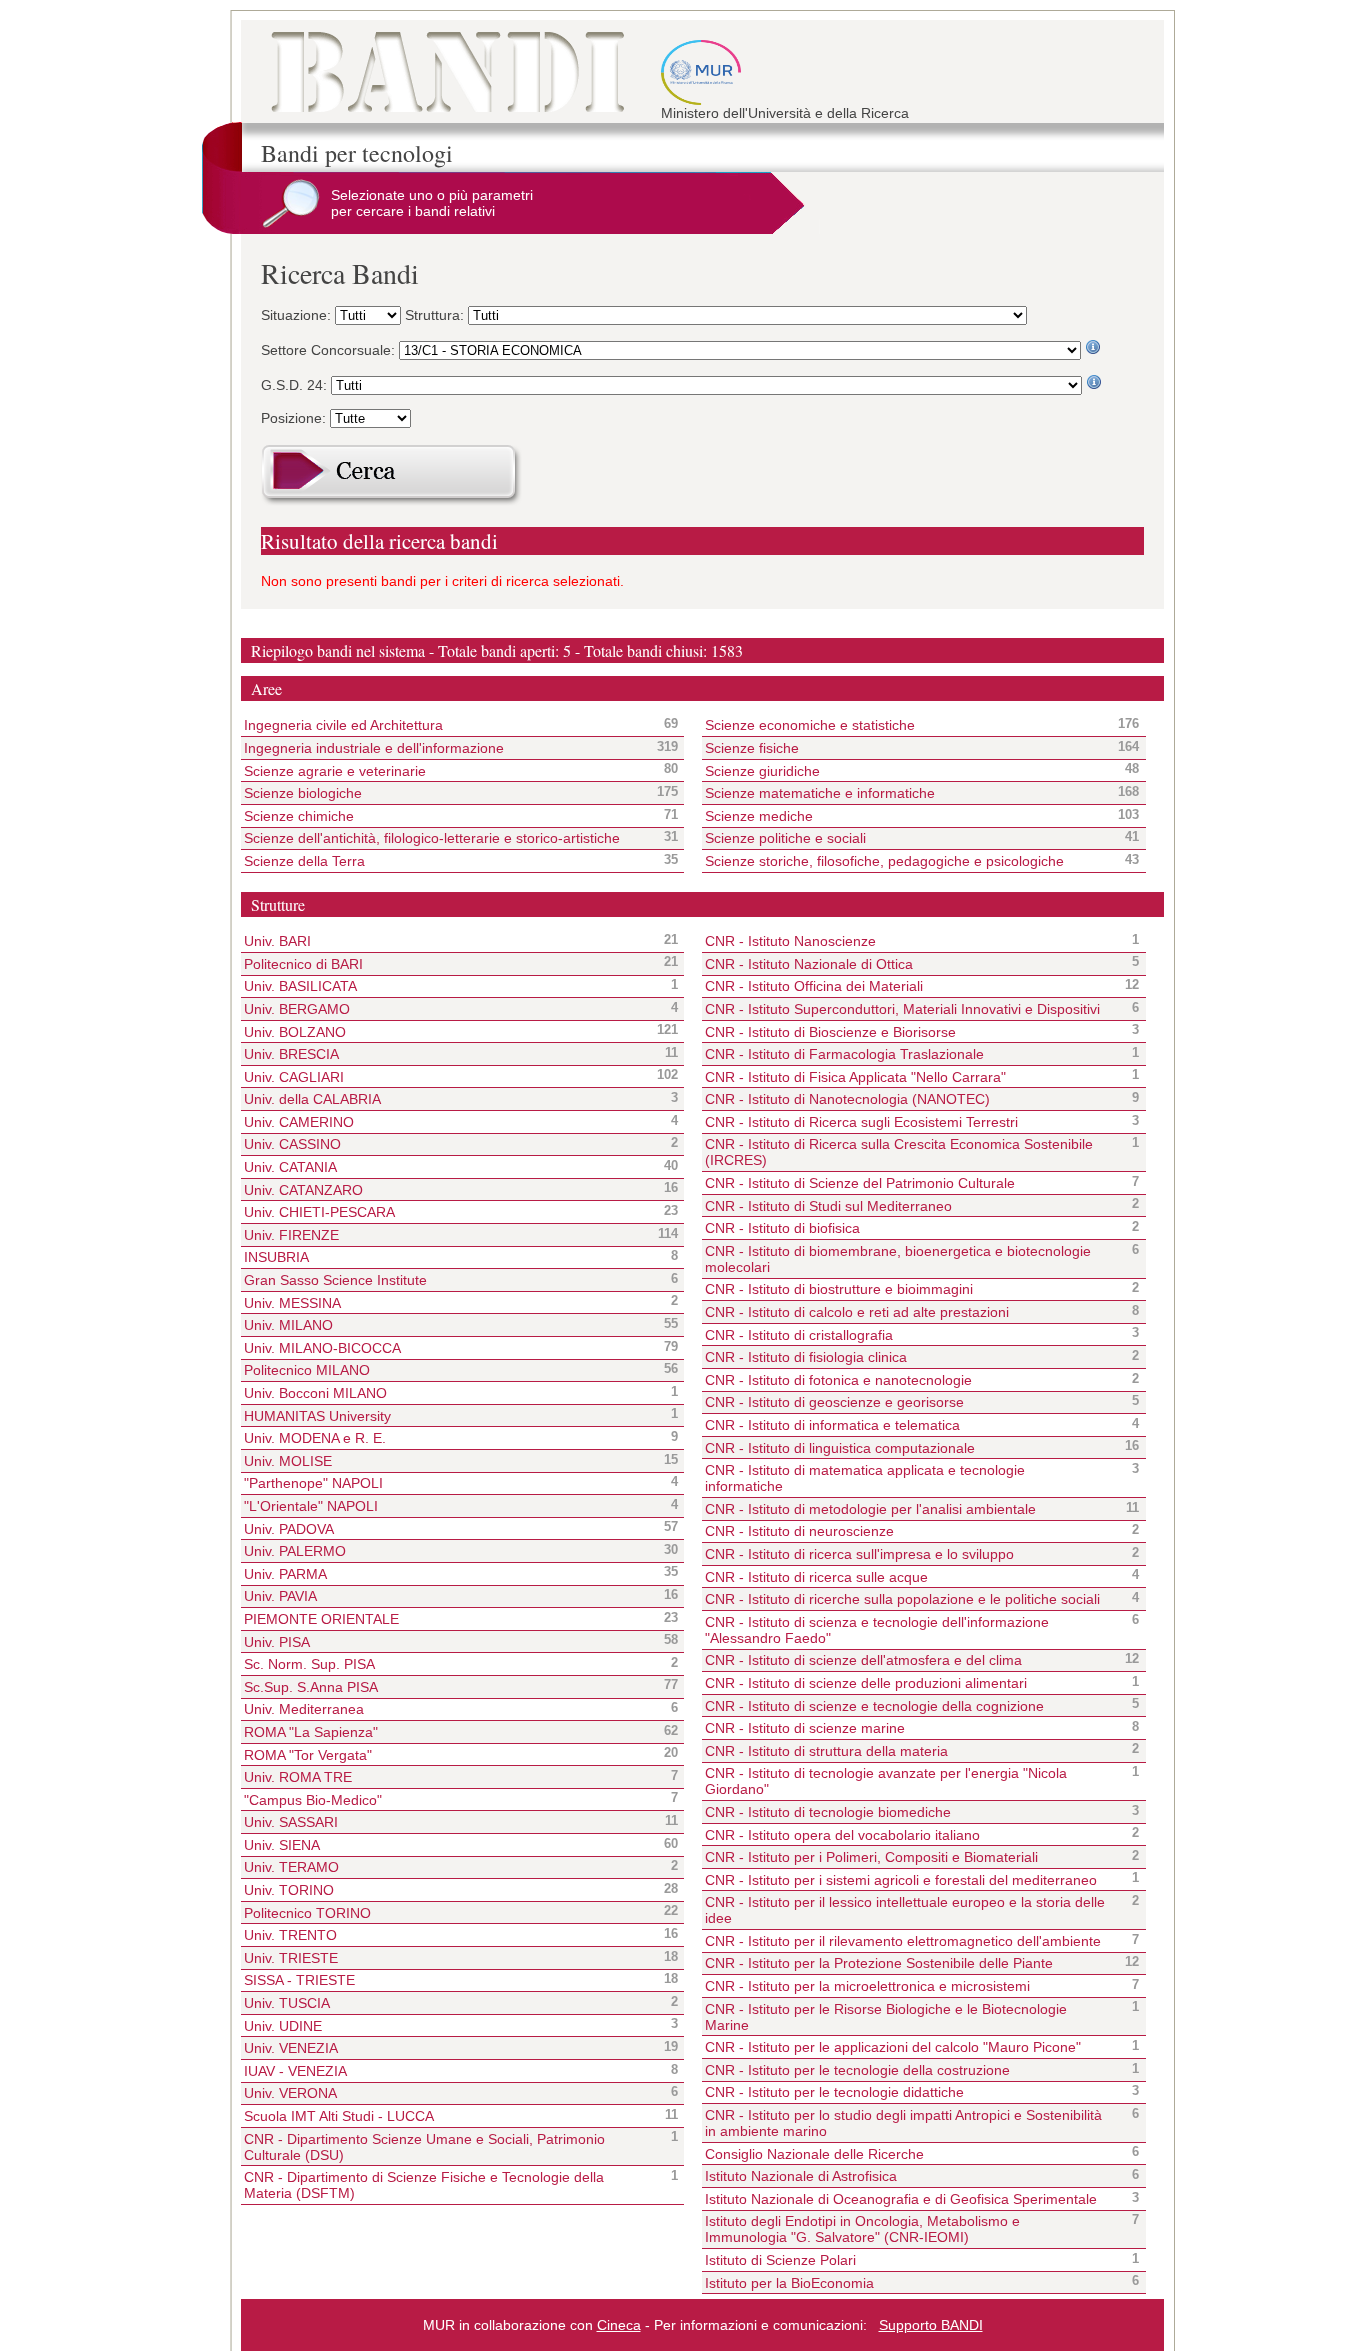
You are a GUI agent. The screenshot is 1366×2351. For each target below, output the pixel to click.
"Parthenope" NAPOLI (313, 1483)
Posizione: (295, 418)
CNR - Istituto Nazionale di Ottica (809, 964)
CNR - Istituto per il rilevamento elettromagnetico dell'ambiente (903, 1941)
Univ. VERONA (290, 2093)
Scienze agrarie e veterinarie (445, 770)
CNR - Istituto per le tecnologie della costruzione (857, 2070)
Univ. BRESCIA (291, 1054)
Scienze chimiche (445, 816)
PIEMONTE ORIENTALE (321, 1619)
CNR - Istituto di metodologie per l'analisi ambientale (870, 1509)
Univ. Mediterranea (304, 1709)
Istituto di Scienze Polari (780, 2260)
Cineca (619, 2325)
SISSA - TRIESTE (299, 1980)
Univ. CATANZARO (303, 1190)
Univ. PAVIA (280, 1596)
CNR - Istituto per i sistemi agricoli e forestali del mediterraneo (901, 1880)
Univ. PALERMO (295, 1551)
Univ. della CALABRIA (312, 1099)
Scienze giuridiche (906, 770)
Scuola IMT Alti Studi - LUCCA (339, 2116)
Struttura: (436, 315)
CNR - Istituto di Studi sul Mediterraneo (828, 1206)
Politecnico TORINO (307, 1913)
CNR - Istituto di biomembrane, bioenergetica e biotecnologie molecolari (898, 1259)
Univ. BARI (277, 941)
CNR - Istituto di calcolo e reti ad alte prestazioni (857, 1312)
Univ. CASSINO (292, 1144)
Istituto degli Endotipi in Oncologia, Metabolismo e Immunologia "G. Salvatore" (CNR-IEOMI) (862, 2229)
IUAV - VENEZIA (295, 2071)
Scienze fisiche (906, 748)
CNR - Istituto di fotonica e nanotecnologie (838, 1380)
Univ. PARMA (285, 1574)
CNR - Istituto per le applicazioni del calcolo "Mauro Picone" (893, 2047)
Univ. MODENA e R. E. (315, 1438)
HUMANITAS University (317, 1416)
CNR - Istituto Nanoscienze (790, 941)
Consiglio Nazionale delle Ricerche (814, 2154)
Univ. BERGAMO (297, 1009)
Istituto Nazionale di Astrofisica (801, 2176)
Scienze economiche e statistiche (906, 725)
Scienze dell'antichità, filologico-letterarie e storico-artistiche (445, 838)
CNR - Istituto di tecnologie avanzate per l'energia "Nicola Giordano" (886, 1781)
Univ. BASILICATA (300, 986)
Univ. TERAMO (291, 1867)
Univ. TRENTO (290, 1935)
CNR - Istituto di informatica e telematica (832, 1425)
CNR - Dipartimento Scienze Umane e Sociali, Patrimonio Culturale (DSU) (424, 2147)
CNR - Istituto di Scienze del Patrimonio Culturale (860, 1183)
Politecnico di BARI (303, 964)
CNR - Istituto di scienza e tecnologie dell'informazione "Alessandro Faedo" (877, 1630)
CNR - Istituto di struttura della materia (826, 1751)
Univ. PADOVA (289, 1529)
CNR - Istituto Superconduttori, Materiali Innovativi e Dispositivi (902, 1009)
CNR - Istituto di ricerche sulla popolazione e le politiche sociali (902, 1599)
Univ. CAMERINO (299, 1122)
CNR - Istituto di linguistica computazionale (840, 1448)
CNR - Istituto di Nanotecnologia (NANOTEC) (847, 1099)
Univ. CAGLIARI (294, 1077)
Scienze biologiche (445, 793)
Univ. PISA (277, 1642)
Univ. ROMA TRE (298, 1777)
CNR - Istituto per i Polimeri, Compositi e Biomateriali (871, 1857)
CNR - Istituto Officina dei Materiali (814, 986)
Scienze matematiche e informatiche (906, 793)
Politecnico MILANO (307, 1370)
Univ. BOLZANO (295, 1032)
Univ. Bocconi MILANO (315, 1393)
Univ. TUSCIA (287, 2003)
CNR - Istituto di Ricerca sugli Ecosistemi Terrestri (861, 1122)
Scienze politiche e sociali (906, 838)
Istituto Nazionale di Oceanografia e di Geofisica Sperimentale (901, 2199)
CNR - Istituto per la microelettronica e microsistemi (867, 1986)
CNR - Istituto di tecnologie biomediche (828, 1812)
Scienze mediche (906, 816)
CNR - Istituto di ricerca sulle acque (816, 1577)
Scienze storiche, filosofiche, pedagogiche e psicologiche (906, 861)
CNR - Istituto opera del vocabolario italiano (842, 1835)
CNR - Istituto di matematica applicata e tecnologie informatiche (865, 1478)
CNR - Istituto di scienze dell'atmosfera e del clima (863, 1660)
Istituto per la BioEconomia (789, 2283)
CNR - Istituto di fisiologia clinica (806, 1357)
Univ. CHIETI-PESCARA (319, 1212)
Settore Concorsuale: (330, 350)
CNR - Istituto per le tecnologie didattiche (834, 2092)
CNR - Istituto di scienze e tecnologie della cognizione (874, 1706)
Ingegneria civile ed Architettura (445, 725)
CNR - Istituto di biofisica (782, 1228)
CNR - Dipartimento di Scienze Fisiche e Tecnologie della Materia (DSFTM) (424, 2185)
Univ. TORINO (289, 1890)
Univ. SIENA (282, 1845)
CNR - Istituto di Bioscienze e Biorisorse (830, 1032)
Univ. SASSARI (291, 1822)
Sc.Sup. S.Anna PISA (311, 1687)
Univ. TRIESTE (291, 1958)
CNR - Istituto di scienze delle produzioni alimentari (866, 1683)
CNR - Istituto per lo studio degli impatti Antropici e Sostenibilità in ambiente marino (903, 2123)
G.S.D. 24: (296, 385)
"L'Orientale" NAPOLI (311, 1506)
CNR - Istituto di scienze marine (805, 1728)
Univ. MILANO (288, 1325)
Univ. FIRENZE (291, 1235)
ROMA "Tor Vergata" (308, 1755)
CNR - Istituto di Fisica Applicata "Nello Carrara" (855, 1077)
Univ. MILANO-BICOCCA (322, 1348)
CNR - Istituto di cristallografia (799, 1335)
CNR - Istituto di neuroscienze (799, 1531)
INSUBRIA (276, 1257)
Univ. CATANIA (290, 1167)
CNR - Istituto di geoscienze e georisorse (834, 1402)
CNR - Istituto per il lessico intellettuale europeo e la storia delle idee (905, 1910)
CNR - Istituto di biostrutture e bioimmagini (839, 1289)
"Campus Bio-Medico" (313, 1800)
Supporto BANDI (931, 2325)
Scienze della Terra (445, 861)
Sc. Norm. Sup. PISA (309, 1664)
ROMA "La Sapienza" (311, 1732)
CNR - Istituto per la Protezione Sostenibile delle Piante (879, 1963)
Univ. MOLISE (288, 1461)
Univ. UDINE (283, 2026)
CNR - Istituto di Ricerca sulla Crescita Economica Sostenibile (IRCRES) (899, 1152)
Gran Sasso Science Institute (335, 1280)
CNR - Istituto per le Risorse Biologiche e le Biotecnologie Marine (886, 2017)
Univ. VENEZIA (291, 2048)
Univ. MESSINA (292, 1303)
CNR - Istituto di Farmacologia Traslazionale (844, 1054)
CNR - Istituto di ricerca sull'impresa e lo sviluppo (859, 1554)
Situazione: (298, 315)
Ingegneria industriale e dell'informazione (445, 748)
